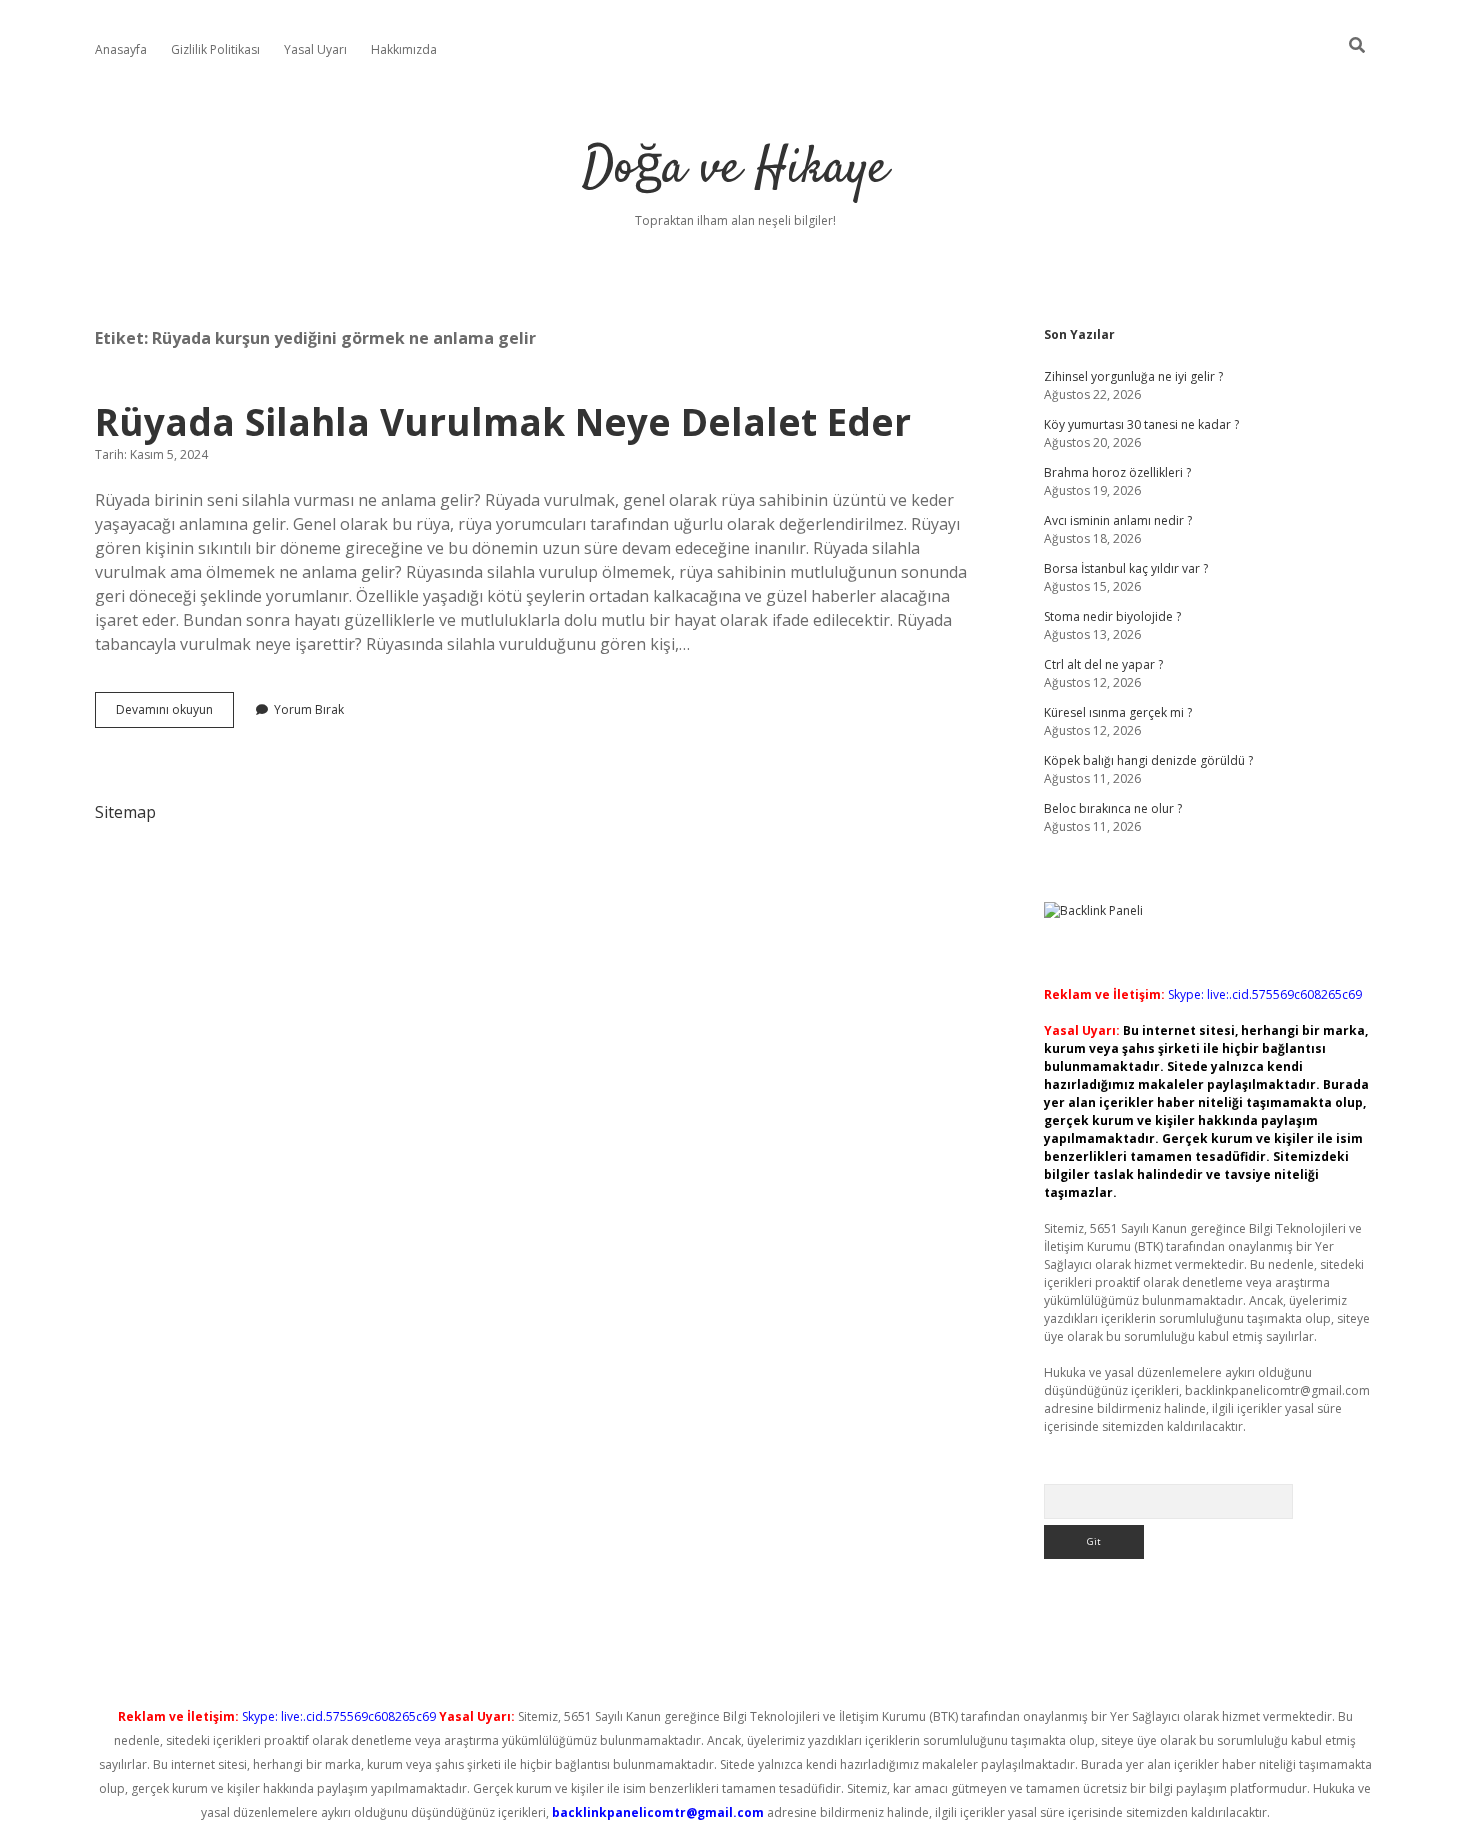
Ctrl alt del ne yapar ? (1103, 664)
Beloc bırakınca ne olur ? (1113, 808)
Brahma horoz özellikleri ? (1117, 472)
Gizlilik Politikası (215, 49)
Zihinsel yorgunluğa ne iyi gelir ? (1133, 376)
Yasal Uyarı (315, 49)
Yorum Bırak (309, 709)
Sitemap (125, 812)
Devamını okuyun (175, 714)
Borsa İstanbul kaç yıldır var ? (1126, 568)
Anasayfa (121, 49)
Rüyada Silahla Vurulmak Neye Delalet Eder (503, 421)
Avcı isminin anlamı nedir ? (1118, 520)
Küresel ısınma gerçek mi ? (1118, 712)
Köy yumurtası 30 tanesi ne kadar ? (1141, 424)
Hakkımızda (404, 49)
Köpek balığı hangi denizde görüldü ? (1148, 760)
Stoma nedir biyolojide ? (1112, 616)
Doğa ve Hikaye (735, 169)
